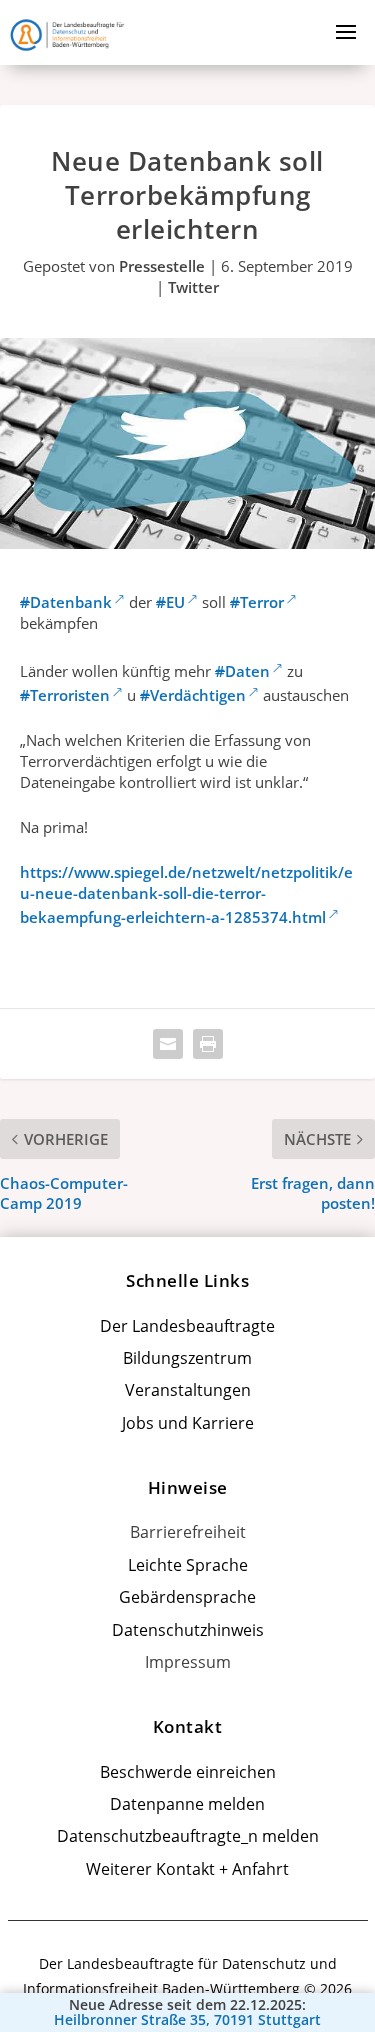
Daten (242, 671)
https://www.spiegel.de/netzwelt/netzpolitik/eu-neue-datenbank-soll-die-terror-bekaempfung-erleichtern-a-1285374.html (186, 894)
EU (170, 602)
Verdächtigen (193, 695)
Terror (257, 602)
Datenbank (66, 602)
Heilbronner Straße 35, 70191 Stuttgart (187, 2020)
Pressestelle (162, 266)
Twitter (193, 287)
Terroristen (65, 695)
